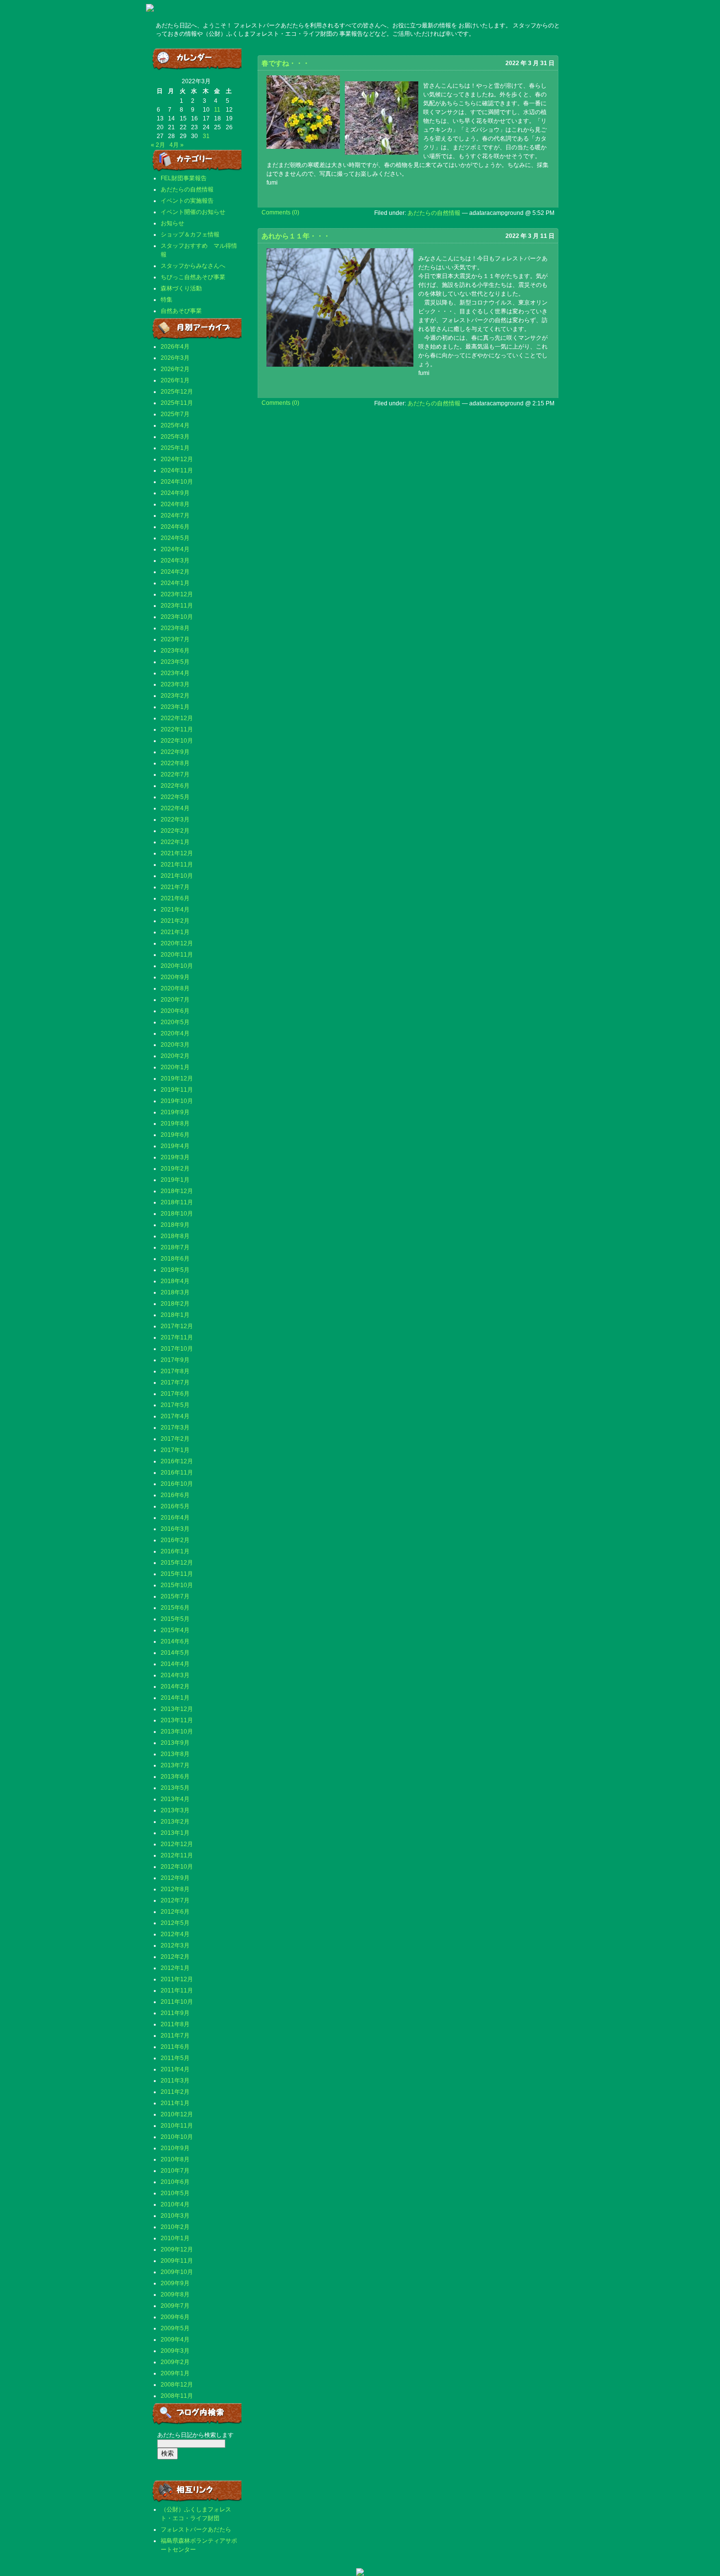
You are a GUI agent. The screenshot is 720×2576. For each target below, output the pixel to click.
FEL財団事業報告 (184, 178)
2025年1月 (175, 448)
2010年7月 (175, 2171)
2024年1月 (175, 583)
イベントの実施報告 (187, 201)
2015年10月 (177, 1585)
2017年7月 (175, 1382)
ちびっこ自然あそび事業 (193, 277)
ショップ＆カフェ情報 (190, 234)
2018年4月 (175, 1281)
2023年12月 (177, 594)
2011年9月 (175, 2013)
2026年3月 (175, 358)
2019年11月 (177, 1090)
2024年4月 (175, 549)
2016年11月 (177, 1473)
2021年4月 (175, 910)
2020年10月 (177, 966)
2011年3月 (175, 2081)
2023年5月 (175, 662)
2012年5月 (175, 1923)
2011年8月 (175, 2024)
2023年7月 (175, 639)
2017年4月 (175, 1416)
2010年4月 (175, 2204)
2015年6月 (175, 1608)
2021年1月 (175, 932)
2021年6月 (175, 898)
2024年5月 (175, 538)
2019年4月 (175, 1146)
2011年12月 (177, 1979)
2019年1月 (175, 1180)
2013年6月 (175, 1777)
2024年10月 (177, 482)
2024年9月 (175, 493)
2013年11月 (177, 1720)
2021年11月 (177, 865)
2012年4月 (175, 1934)
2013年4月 (175, 1799)
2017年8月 (175, 1371)
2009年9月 (175, 2283)
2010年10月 (177, 2137)
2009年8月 (175, 2295)
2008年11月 (177, 2396)
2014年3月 (175, 1675)
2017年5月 (175, 1405)
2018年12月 (177, 1191)
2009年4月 (175, 2340)
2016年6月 (175, 1495)
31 (206, 136)
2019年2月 (175, 1169)
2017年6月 (175, 1394)
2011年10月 (177, 2002)
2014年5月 (175, 1653)
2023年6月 (175, 651)
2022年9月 (175, 752)
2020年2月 (175, 1056)
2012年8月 (175, 1889)
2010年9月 (175, 2148)
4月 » (177, 145)
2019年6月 (175, 1135)
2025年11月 (177, 403)
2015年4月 (175, 1630)
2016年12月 (177, 1461)
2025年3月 (175, 437)
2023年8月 (175, 628)
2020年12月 (177, 943)
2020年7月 (175, 1000)
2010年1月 (175, 2238)
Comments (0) (280, 212)
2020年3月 (175, 1045)
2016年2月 (175, 1540)
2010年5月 (175, 2193)
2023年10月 (177, 617)
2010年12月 (177, 2114)
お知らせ (172, 223)
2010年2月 (175, 2227)
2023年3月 (175, 684)
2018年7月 (175, 1247)
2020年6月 (175, 1011)
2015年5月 (175, 1619)
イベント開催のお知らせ (193, 212)
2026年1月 (175, 380)
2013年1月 (175, 1833)
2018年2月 (175, 1304)
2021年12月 (177, 853)
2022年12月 (177, 718)
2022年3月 (175, 820)
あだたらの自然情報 (187, 189)
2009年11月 (177, 2261)
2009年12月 (177, 2249)
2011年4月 (175, 2069)
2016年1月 (175, 1551)
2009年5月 (175, 2328)
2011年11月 (177, 1991)
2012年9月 (175, 1878)
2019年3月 (175, 1157)
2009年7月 (175, 2306)
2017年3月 (175, 1428)
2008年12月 (177, 2385)
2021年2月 (175, 921)
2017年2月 (175, 1439)
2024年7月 (175, 515)
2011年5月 (175, 2058)
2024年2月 (175, 572)
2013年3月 (175, 1810)
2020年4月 (175, 1033)
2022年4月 (175, 808)
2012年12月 (177, 1844)
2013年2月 (175, 1822)
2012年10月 (177, 1867)
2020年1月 (175, 1067)
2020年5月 (175, 1022)
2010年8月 (175, 2159)
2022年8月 (175, 763)
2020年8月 (175, 988)
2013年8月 (175, 1754)
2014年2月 (175, 1686)
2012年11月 (177, 1855)
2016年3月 (175, 1529)
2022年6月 (175, 786)
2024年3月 (175, 561)
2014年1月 (175, 1698)
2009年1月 (175, 2373)
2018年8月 (175, 1236)
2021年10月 (177, 876)
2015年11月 (177, 1574)
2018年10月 (177, 1214)
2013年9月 (175, 1743)
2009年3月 (175, 2351)
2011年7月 (175, 2036)
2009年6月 (175, 2317)
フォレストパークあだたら (196, 2529)
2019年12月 (177, 1078)
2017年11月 (177, 1337)
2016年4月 (175, 1518)
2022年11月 (177, 729)
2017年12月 (177, 1326)
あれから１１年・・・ (296, 236)
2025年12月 (177, 392)
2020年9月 (175, 977)
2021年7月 (175, 887)
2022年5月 (175, 797)
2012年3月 (175, 1945)
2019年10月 (177, 1101)
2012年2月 (175, 1957)
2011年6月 (175, 2047)
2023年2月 (175, 696)
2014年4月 (175, 1664)
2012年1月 (175, 1968)
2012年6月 (175, 1912)
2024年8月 (175, 504)
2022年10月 (177, 741)
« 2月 (158, 145)
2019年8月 (175, 1124)
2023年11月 (177, 606)
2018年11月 (177, 1202)
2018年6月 (175, 1259)
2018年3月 (175, 1292)
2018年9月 (175, 1225)
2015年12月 (177, 1563)
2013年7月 (175, 1765)
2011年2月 (175, 2092)
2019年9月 (175, 1112)
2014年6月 (175, 1641)
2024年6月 (175, 527)
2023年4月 (175, 673)
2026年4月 (175, 347)
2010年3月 (175, 2216)
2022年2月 (175, 831)
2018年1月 (175, 1315)
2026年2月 (175, 369)
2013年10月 (177, 1732)
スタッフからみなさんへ (193, 266)
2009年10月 (177, 2272)
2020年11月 (177, 955)
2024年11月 (177, 470)
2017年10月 (177, 1349)
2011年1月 (175, 2103)
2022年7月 (175, 774)
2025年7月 (175, 414)
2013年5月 (175, 1788)
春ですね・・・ (286, 63)
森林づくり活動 (181, 288)
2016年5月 (175, 1506)
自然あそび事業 (181, 311)
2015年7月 (175, 1596)
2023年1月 (175, 707)
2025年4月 (175, 425)
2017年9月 (175, 1360)
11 (217, 110)
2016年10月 (177, 1484)
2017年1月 (175, 1450)
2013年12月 (177, 1709)
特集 (167, 300)
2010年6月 (175, 2182)
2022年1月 (175, 842)
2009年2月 (175, 2362)
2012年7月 (175, 1900)
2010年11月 (177, 2126)
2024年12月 (177, 459)
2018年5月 (175, 1270)
